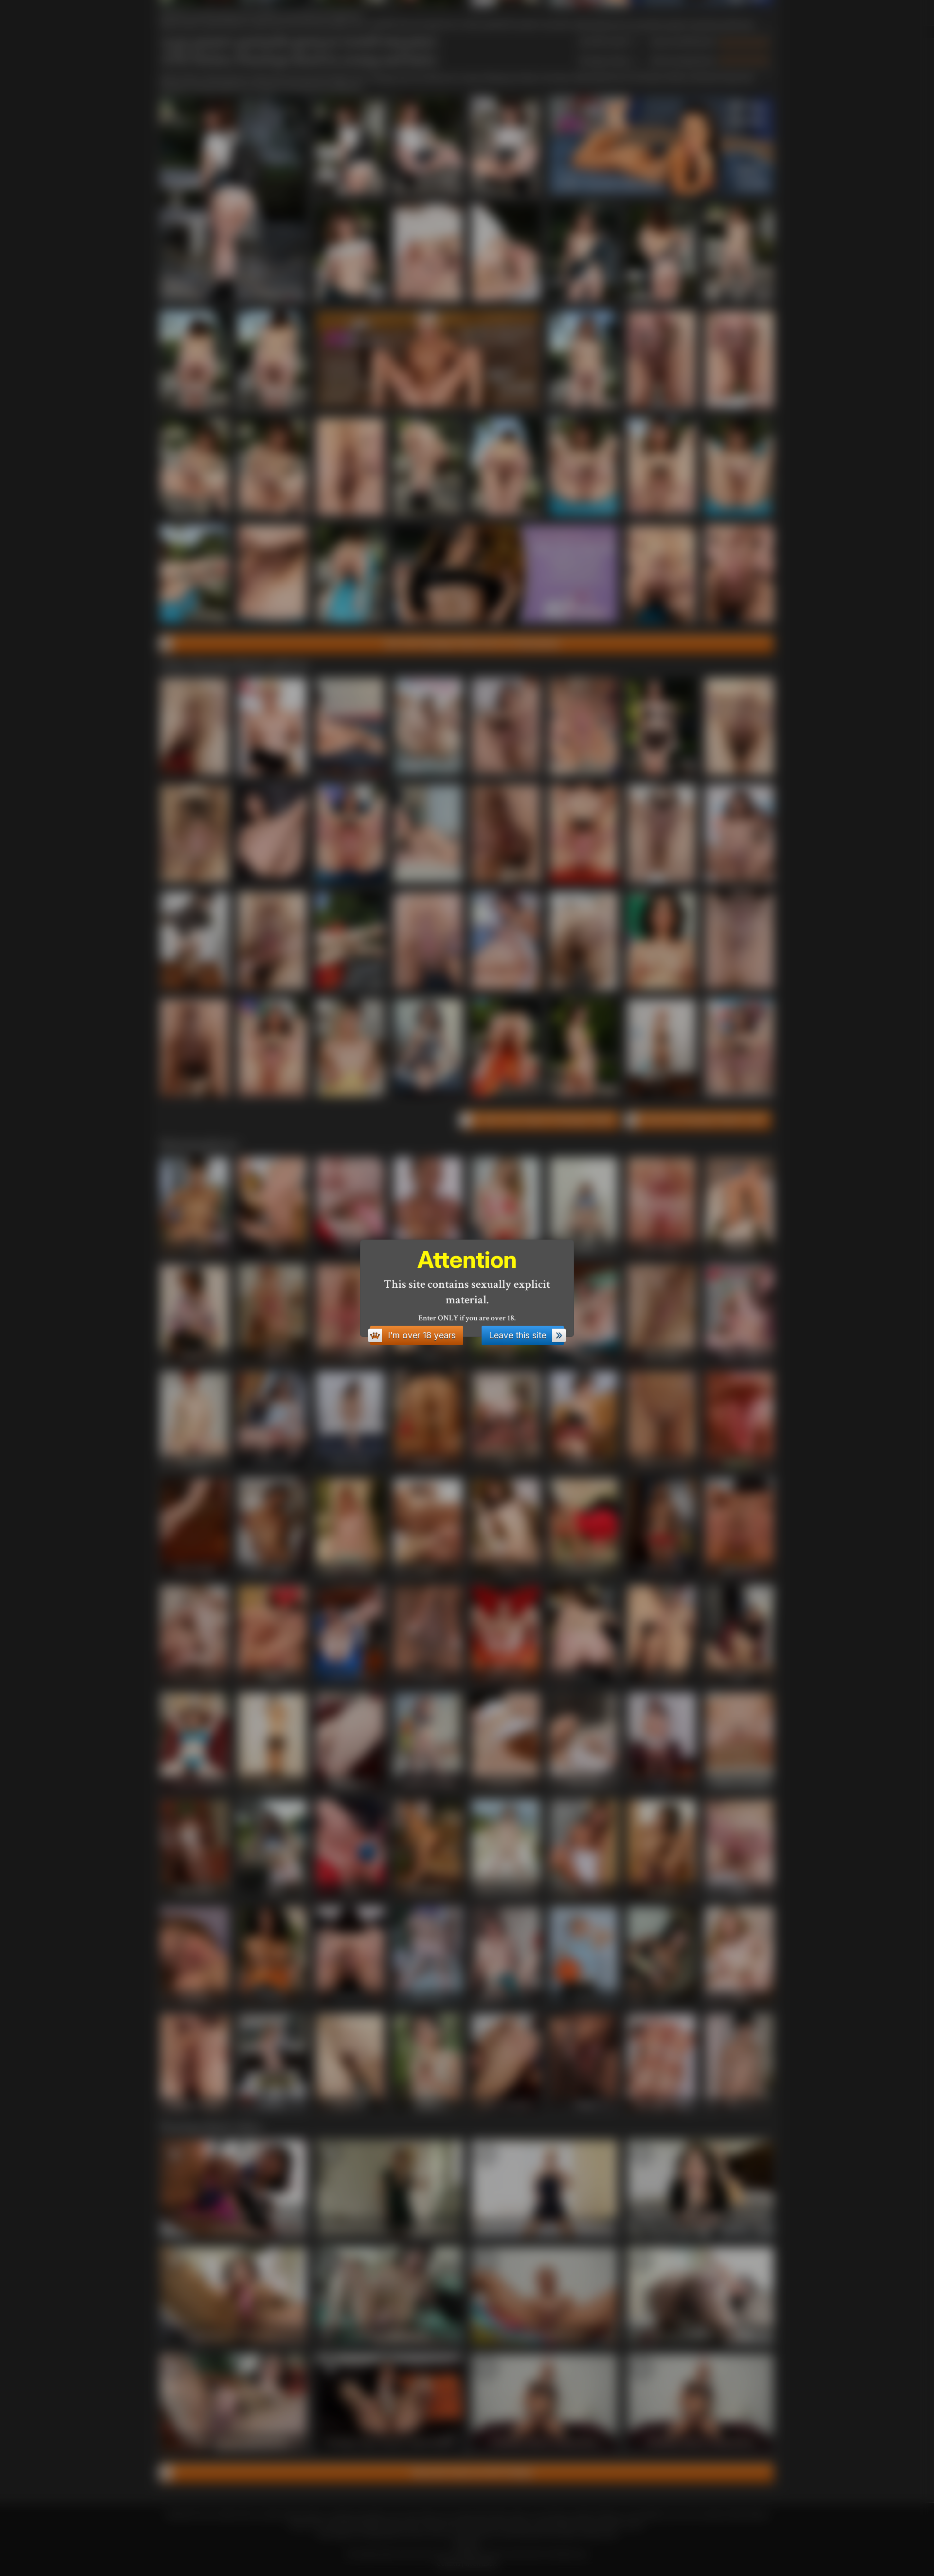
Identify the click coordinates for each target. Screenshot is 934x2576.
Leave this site (518, 1335)
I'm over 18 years (422, 1335)
